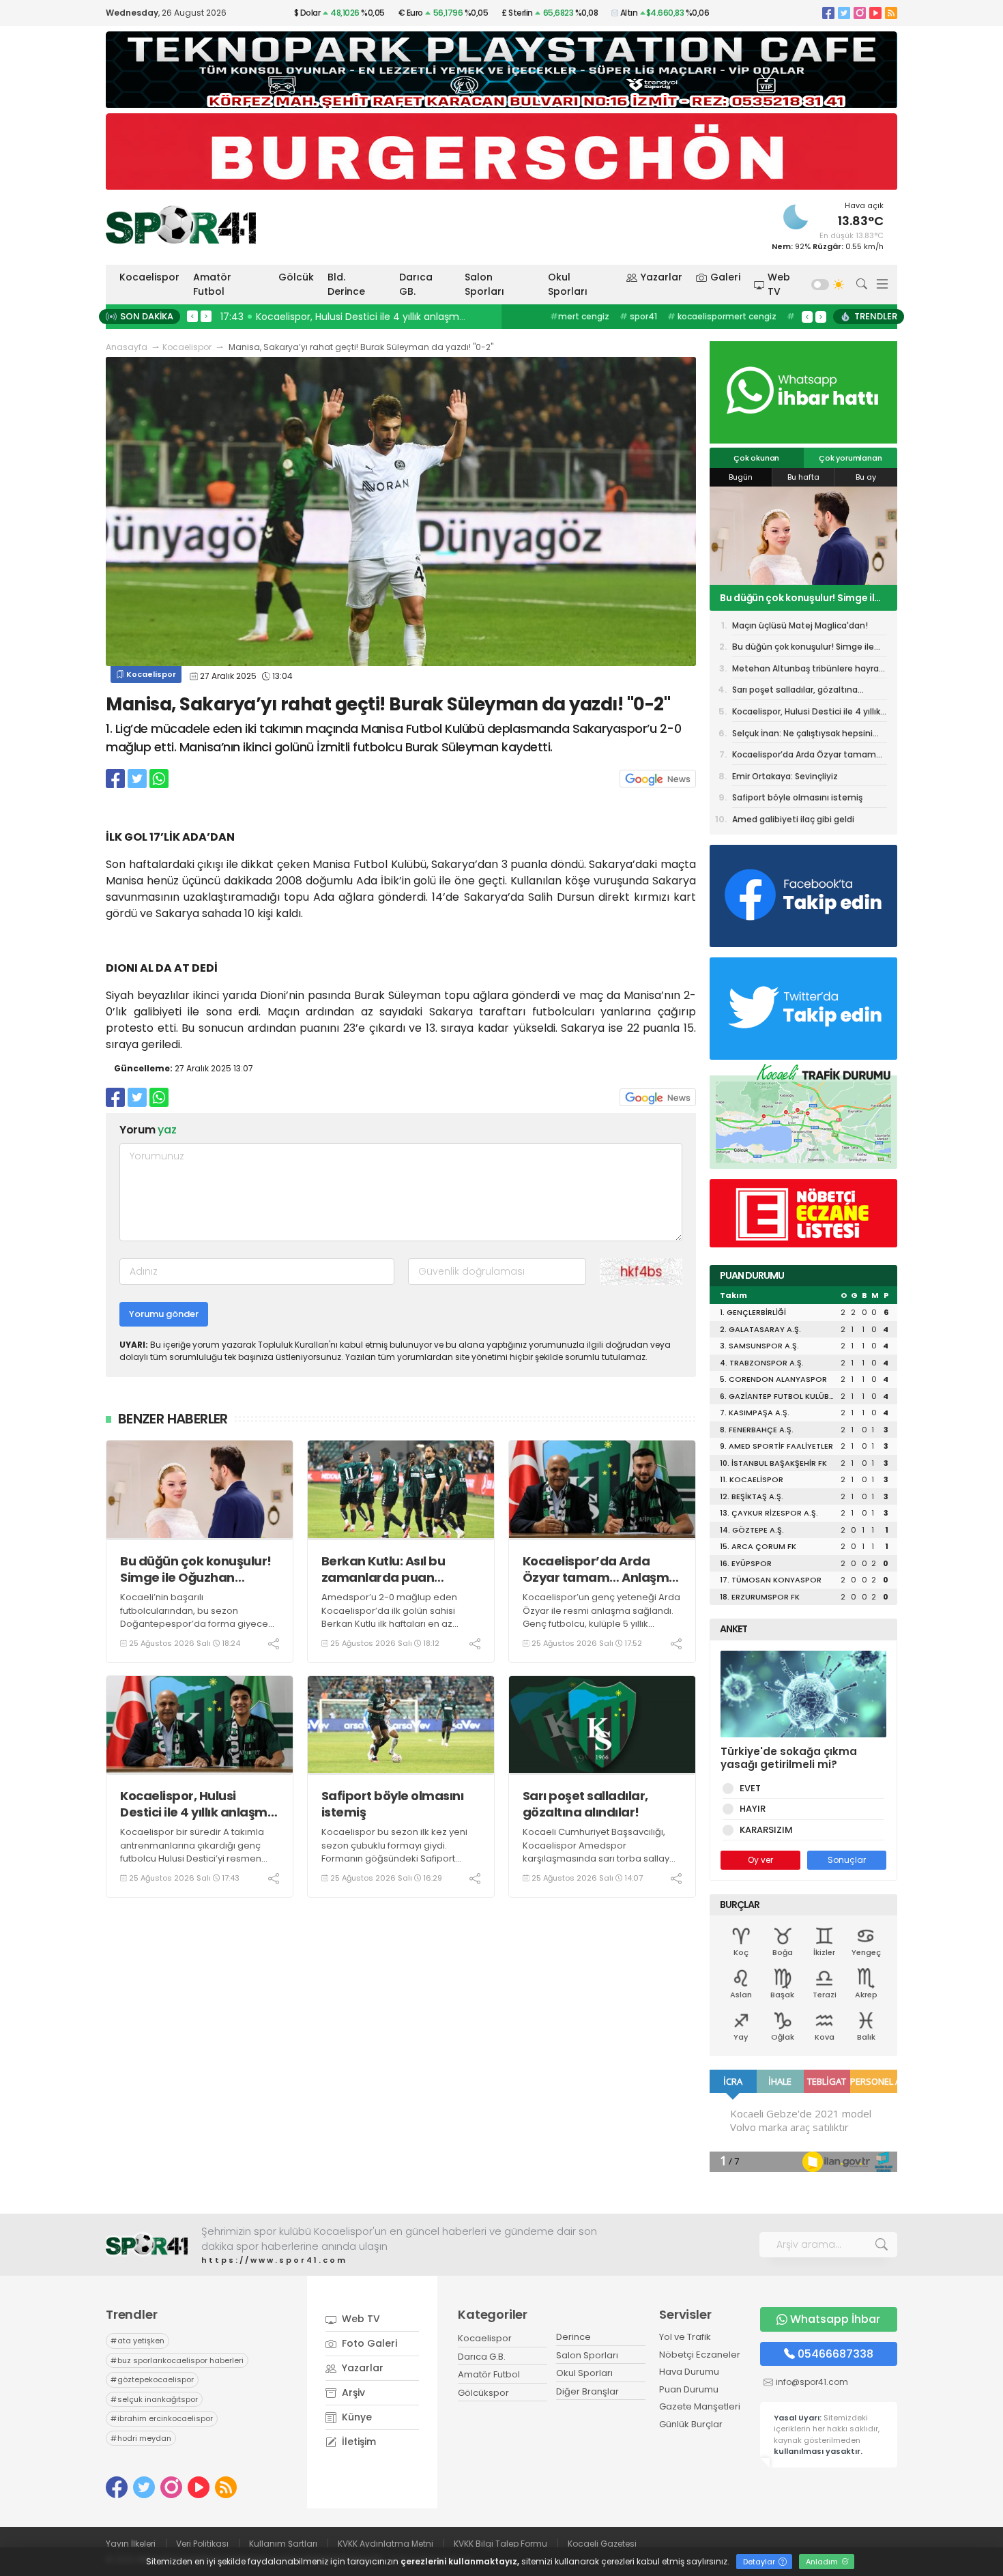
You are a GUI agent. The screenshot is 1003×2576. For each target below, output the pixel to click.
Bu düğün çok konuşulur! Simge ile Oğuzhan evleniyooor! (196, 1569)
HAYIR (753, 1809)
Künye (355, 2417)
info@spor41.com (812, 2382)
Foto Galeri (368, 2343)
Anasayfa (127, 347)
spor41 (638, 316)
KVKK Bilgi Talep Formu (500, 2544)
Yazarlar (662, 277)
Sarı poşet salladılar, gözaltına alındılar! (585, 1804)
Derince (573, 2337)
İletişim (358, 2442)
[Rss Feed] (891, 13)
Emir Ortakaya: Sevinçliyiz (785, 776)
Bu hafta (803, 477)
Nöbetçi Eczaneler (700, 2355)
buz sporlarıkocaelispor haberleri (177, 2360)
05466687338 (835, 2354)
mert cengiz (580, 316)
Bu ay (866, 477)
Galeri (725, 277)
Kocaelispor (149, 277)
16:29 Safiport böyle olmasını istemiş (310, 317)
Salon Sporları (484, 284)
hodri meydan (141, 2438)
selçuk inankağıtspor (154, 2399)
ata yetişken (137, 2341)
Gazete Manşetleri (700, 2406)
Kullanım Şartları (283, 2544)
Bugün (741, 477)
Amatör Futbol (212, 284)
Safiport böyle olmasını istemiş (393, 1804)
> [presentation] (206, 316)
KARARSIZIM (766, 1830)
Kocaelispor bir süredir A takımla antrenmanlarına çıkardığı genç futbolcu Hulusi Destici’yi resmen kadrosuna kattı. (192, 1852)
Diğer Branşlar (587, 2391)
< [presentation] (192, 316)
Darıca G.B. (482, 2357)
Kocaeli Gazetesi (602, 2544)
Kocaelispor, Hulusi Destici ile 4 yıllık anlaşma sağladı (198, 1804)
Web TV (779, 284)
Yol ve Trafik (685, 2337)
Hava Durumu (689, 2372)
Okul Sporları (568, 284)
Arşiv (352, 2392)
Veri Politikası (202, 2544)
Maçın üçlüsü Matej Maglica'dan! (800, 625)
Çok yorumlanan (850, 458)
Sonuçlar (847, 1860)
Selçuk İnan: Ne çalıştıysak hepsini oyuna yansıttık (802, 736)
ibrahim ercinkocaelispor (162, 2418)
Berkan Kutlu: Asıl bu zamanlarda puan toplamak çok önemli (387, 1569)
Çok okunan (756, 458)
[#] (147, 2245)
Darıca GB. (416, 284)
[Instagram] (860, 13)
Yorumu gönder (164, 1314)
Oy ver (760, 1860)
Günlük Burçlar (691, 2424)
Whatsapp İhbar (835, 2319)
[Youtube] (875, 13)
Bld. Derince (346, 284)
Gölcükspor (483, 2393)
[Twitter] (844, 13)
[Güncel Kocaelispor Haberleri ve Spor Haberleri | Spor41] (181, 225)
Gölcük (296, 277)
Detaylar (760, 2562)
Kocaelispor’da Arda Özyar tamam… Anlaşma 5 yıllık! (600, 1569)
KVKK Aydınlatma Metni (386, 2544)
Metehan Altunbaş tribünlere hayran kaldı (789, 598)
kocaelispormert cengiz (722, 316)
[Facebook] (828, 13)
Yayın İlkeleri (131, 2544)
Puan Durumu (689, 2389)
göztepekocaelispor (152, 2379)
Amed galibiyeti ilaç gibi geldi (793, 819)
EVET (750, 1788)
